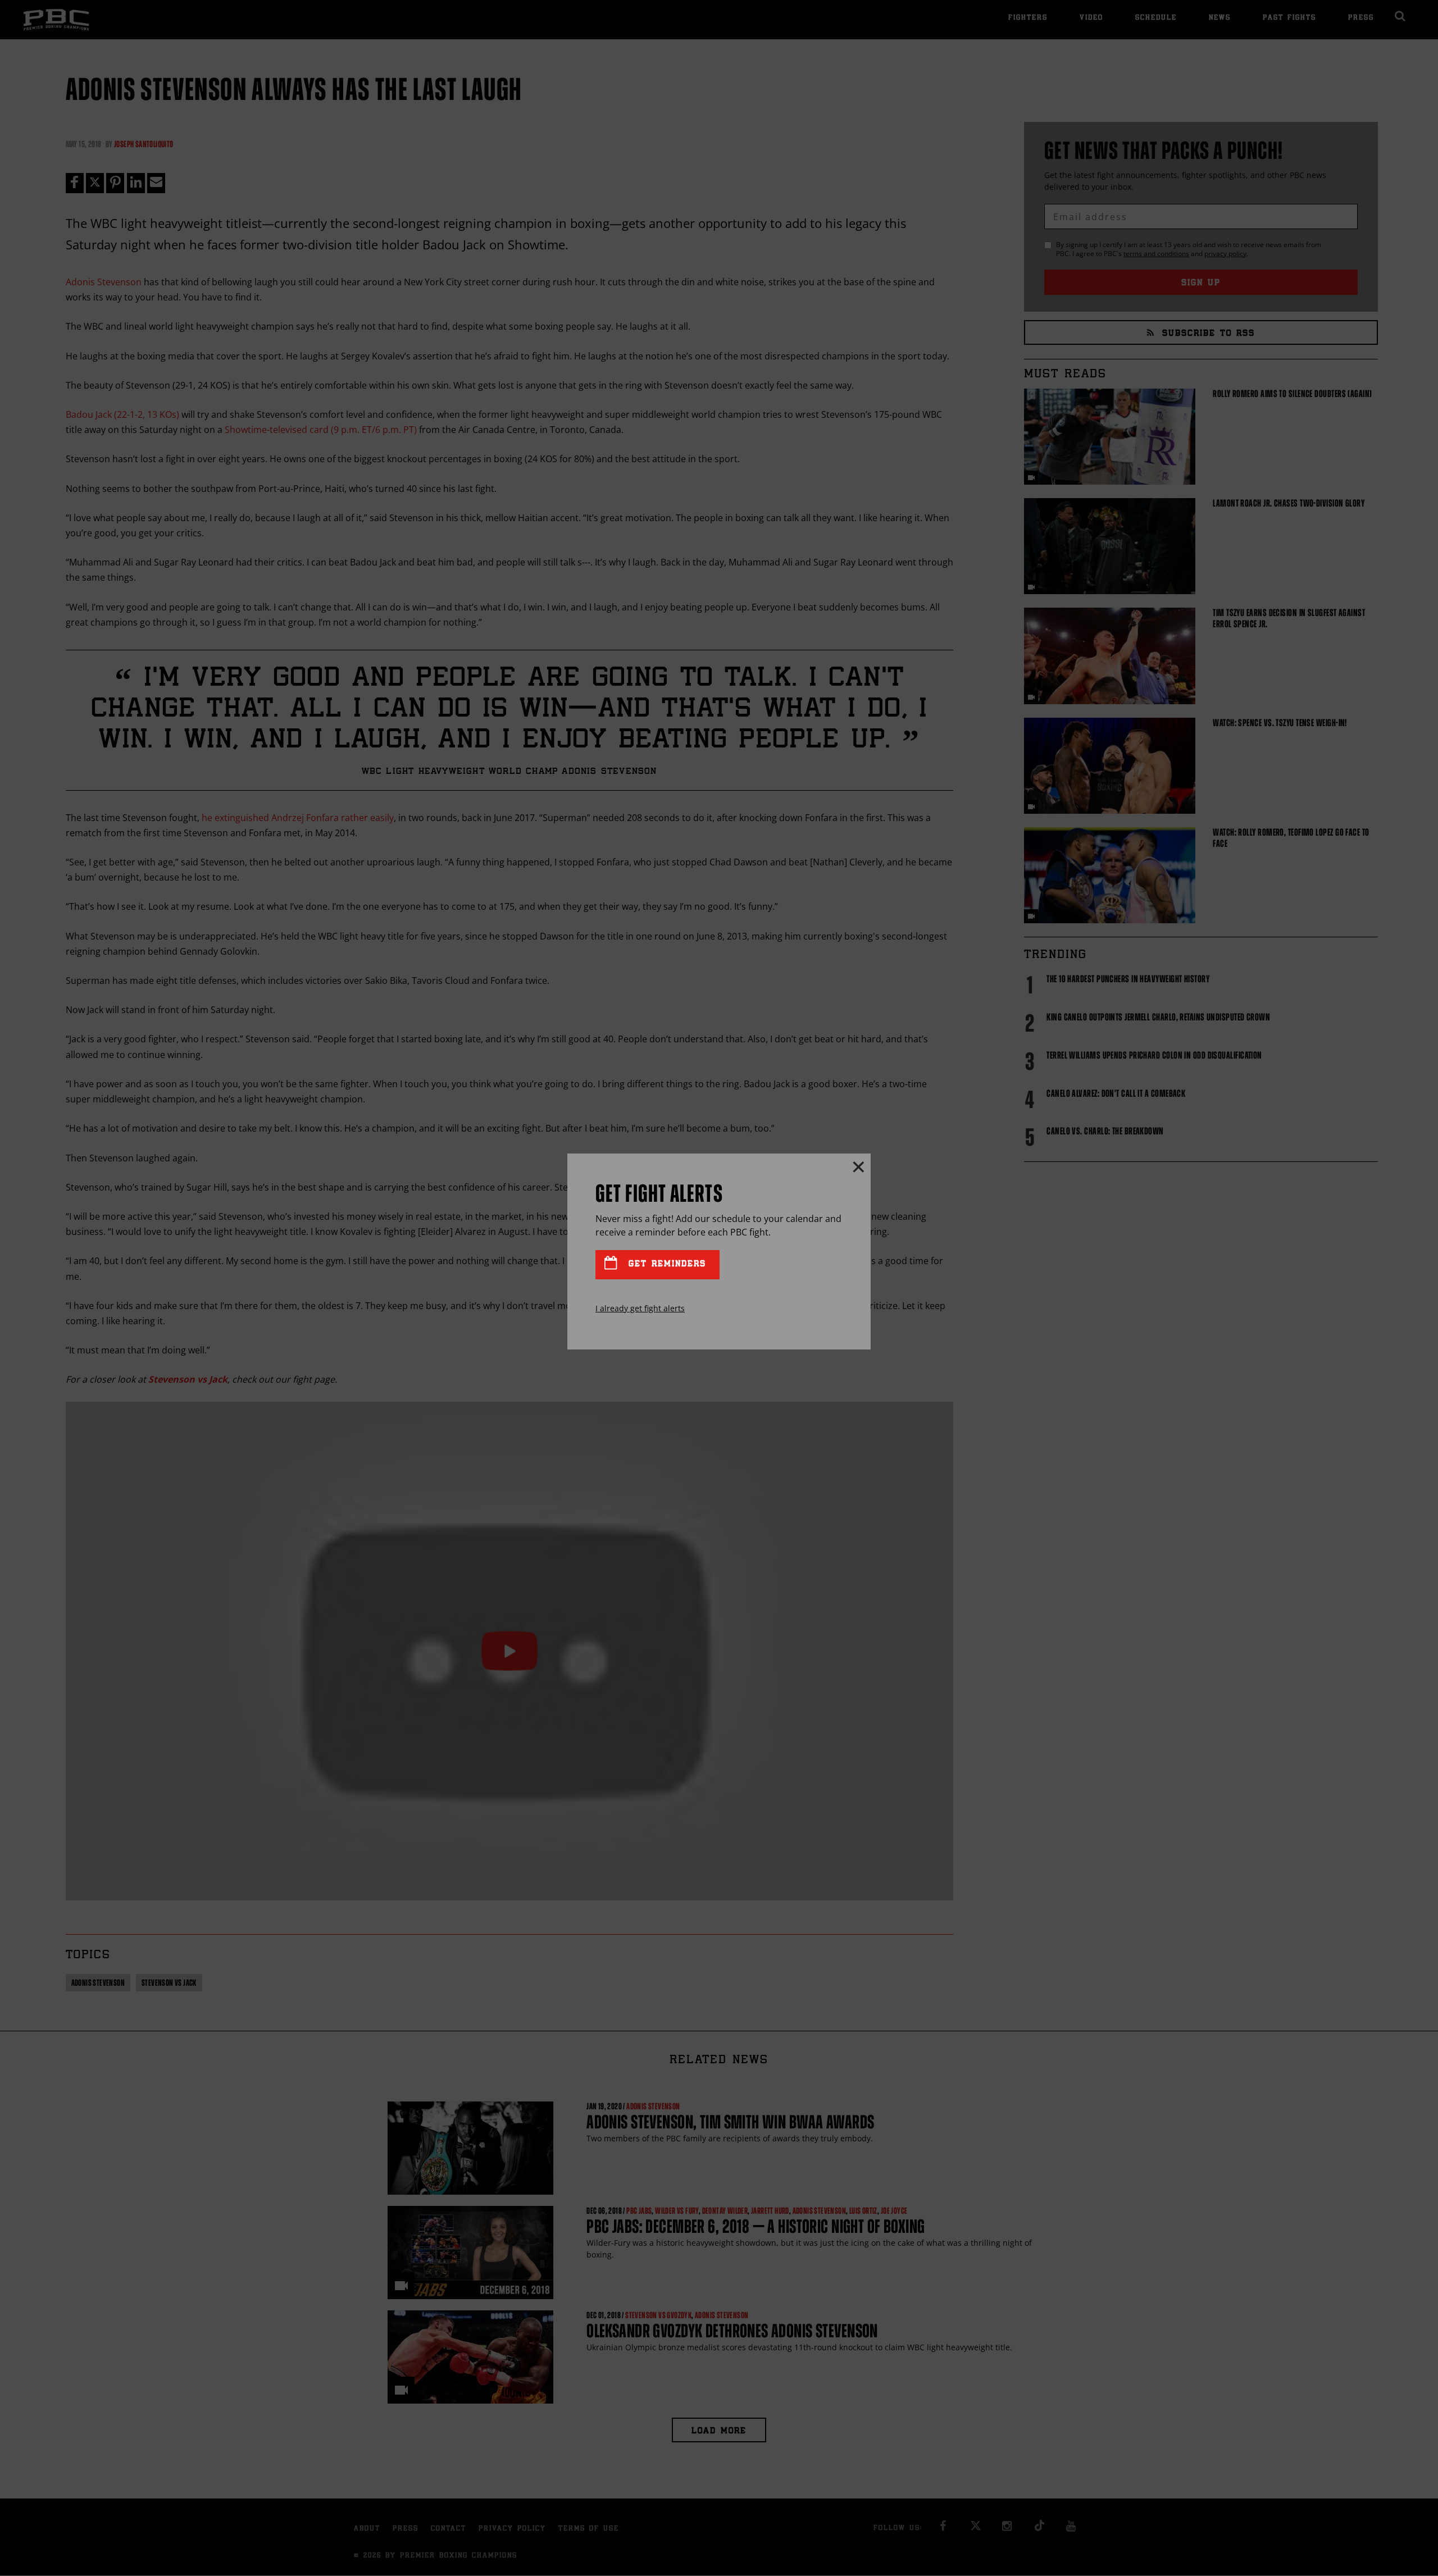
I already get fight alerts (640, 1308)
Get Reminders (665, 1264)
